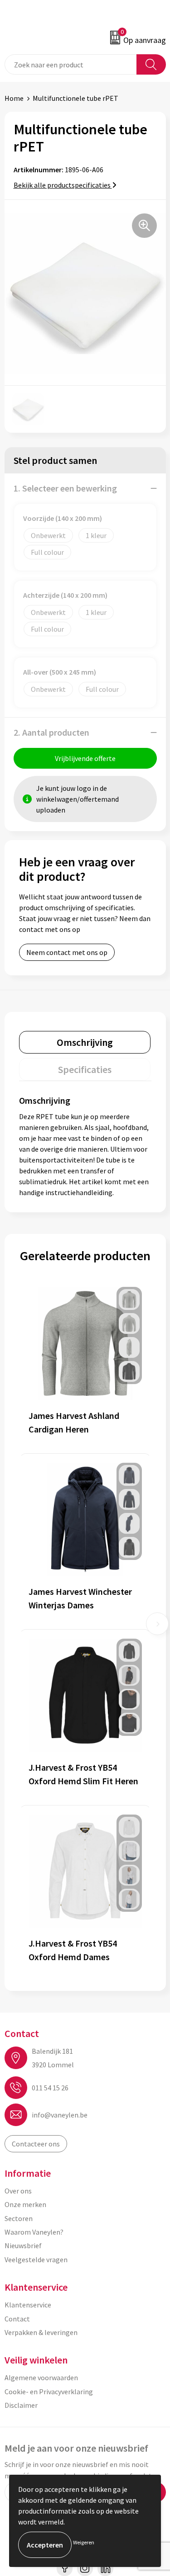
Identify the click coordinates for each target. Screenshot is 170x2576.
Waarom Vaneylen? (34, 2232)
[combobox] (71, 64)
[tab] (85, 1042)
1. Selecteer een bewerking (65, 488)
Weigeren (84, 2542)
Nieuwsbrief (23, 2245)
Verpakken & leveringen (41, 2332)
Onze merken (25, 2204)
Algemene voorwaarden (41, 2377)
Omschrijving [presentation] (85, 1042)
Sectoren (19, 2218)
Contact (17, 2319)
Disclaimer (21, 2405)
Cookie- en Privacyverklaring (49, 2392)
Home (14, 98)
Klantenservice (28, 2305)
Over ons (18, 2191)
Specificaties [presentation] (85, 1069)
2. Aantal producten (51, 732)
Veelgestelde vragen (36, 2259)
